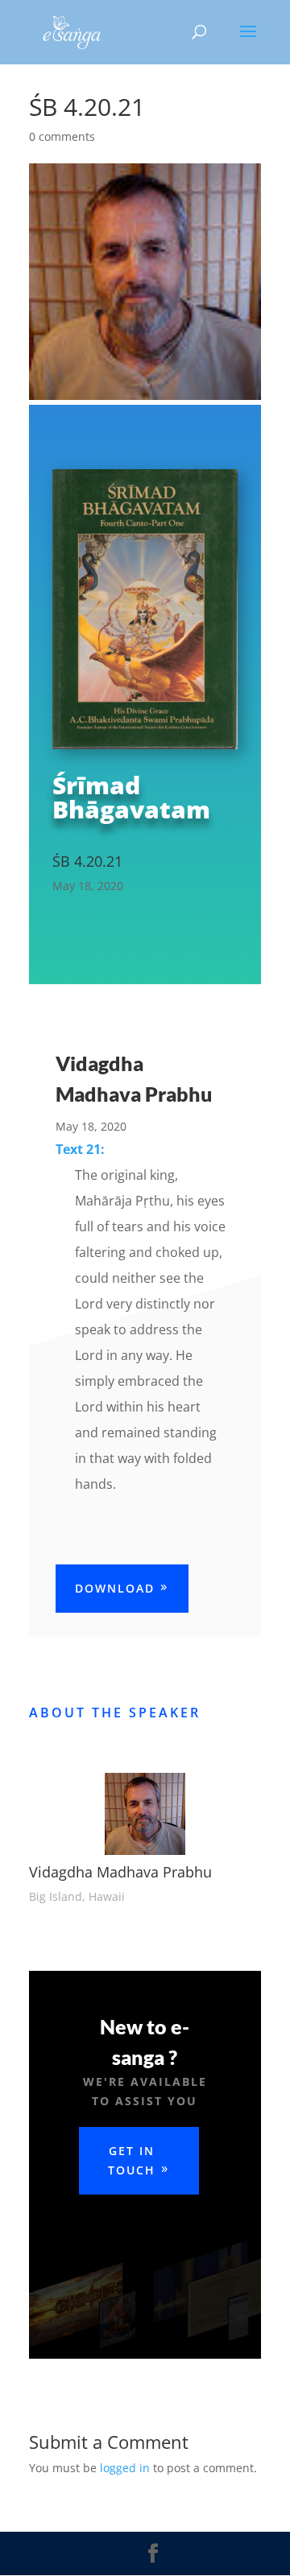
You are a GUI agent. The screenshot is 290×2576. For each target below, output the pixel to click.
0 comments (62, 136)
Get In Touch (132, 2160)
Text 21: (80, 1149)
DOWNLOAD (115, 1588)
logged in (125, 2468)
